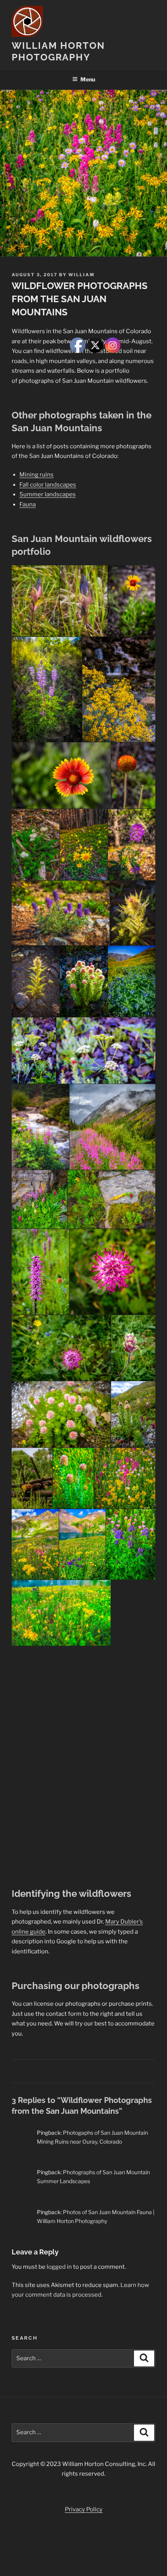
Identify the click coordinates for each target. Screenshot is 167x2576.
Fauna (28, 504)
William (82, 275)
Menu (88, 79)
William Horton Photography (58, 51)
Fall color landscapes (48, 485)
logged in (59, 2267)
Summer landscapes (48, 494)
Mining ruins (37, 475)
